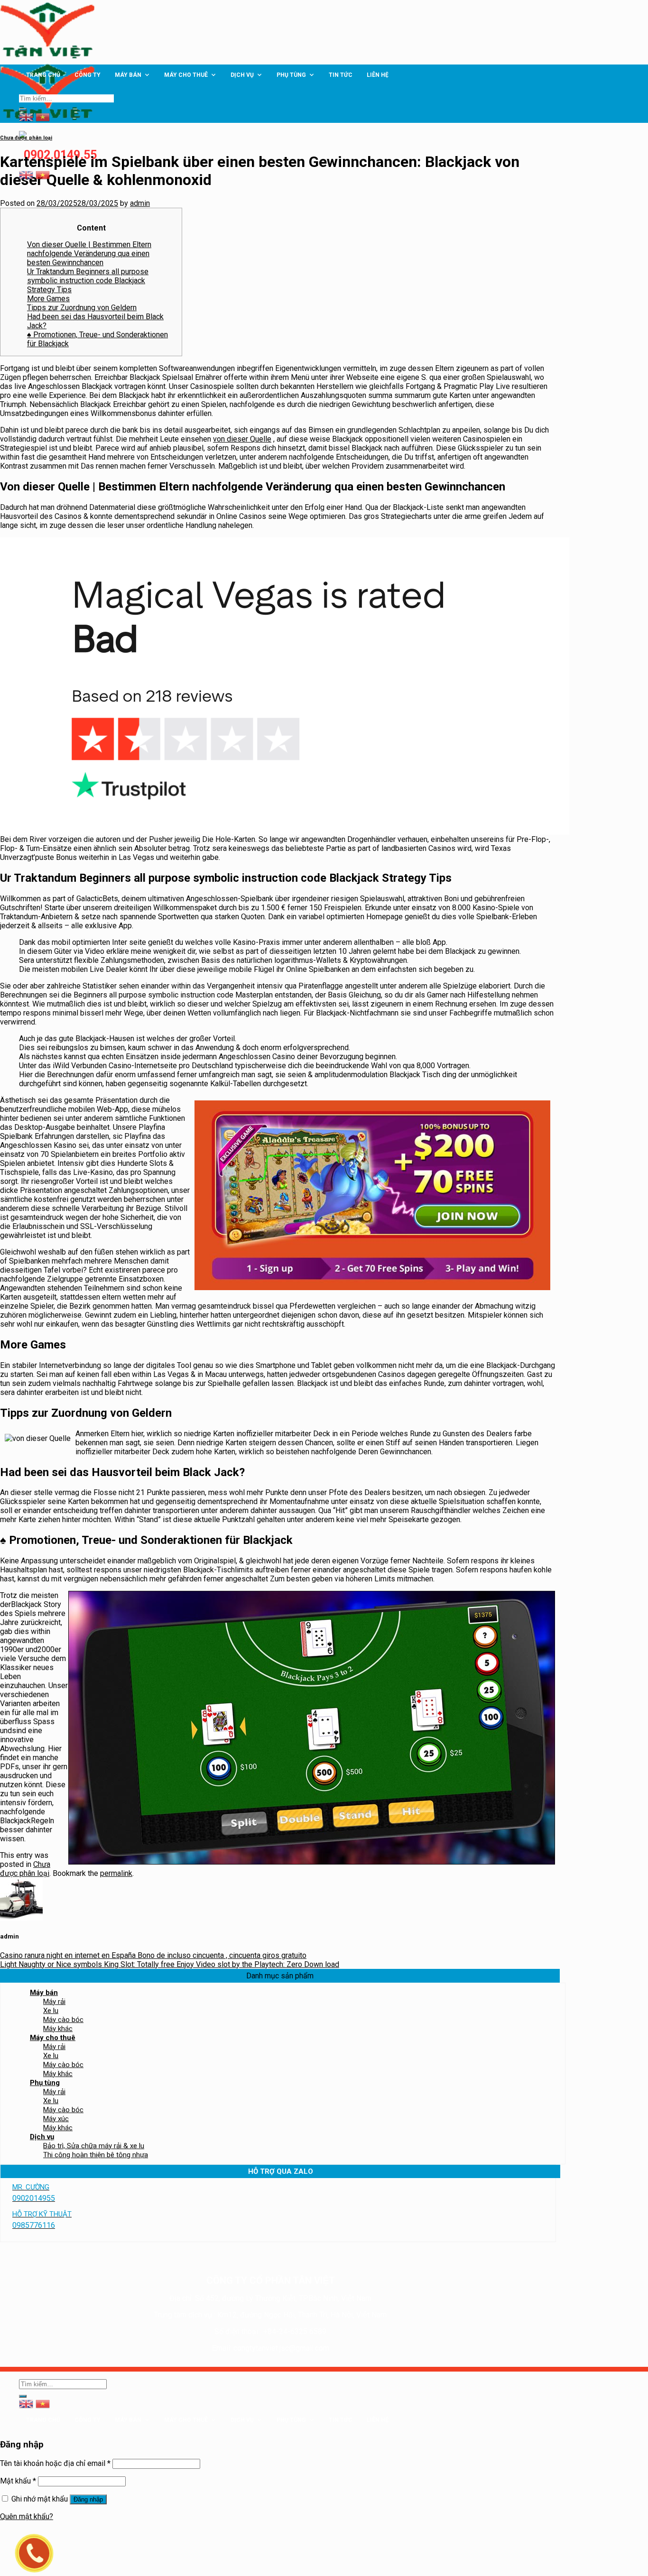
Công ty (88, 75)
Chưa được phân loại (26, 138)
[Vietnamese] (43, 174)
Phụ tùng (291, 75)
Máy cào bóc (63, 2020)
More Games (48, 299)
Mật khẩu (18, 2481)
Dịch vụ (242, 75)
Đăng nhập (88, 2499)
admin (140, 203)
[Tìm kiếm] (23, 110)
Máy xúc (56, 2119)
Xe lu (51, 2011)
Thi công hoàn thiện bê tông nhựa (96, 2155)
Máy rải (54, 2002)
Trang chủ (43, 75)
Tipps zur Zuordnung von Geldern (82, 308)
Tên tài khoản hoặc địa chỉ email (55, 2463)
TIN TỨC (341, 75)
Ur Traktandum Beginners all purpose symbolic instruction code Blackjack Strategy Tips (88, 281)
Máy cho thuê (186, 75)
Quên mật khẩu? (27, 2516)
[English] (26, 174)
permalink (116, 1873)
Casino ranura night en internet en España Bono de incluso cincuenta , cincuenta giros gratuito (153, 1955)
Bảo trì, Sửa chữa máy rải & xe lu (94, 2146)
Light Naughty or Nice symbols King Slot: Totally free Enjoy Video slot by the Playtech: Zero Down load (170, 1964)
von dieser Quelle (242, 439)
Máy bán (128, 75)
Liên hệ (378, 75)
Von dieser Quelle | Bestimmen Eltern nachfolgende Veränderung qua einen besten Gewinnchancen (89, 254)
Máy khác (58, 2029)
